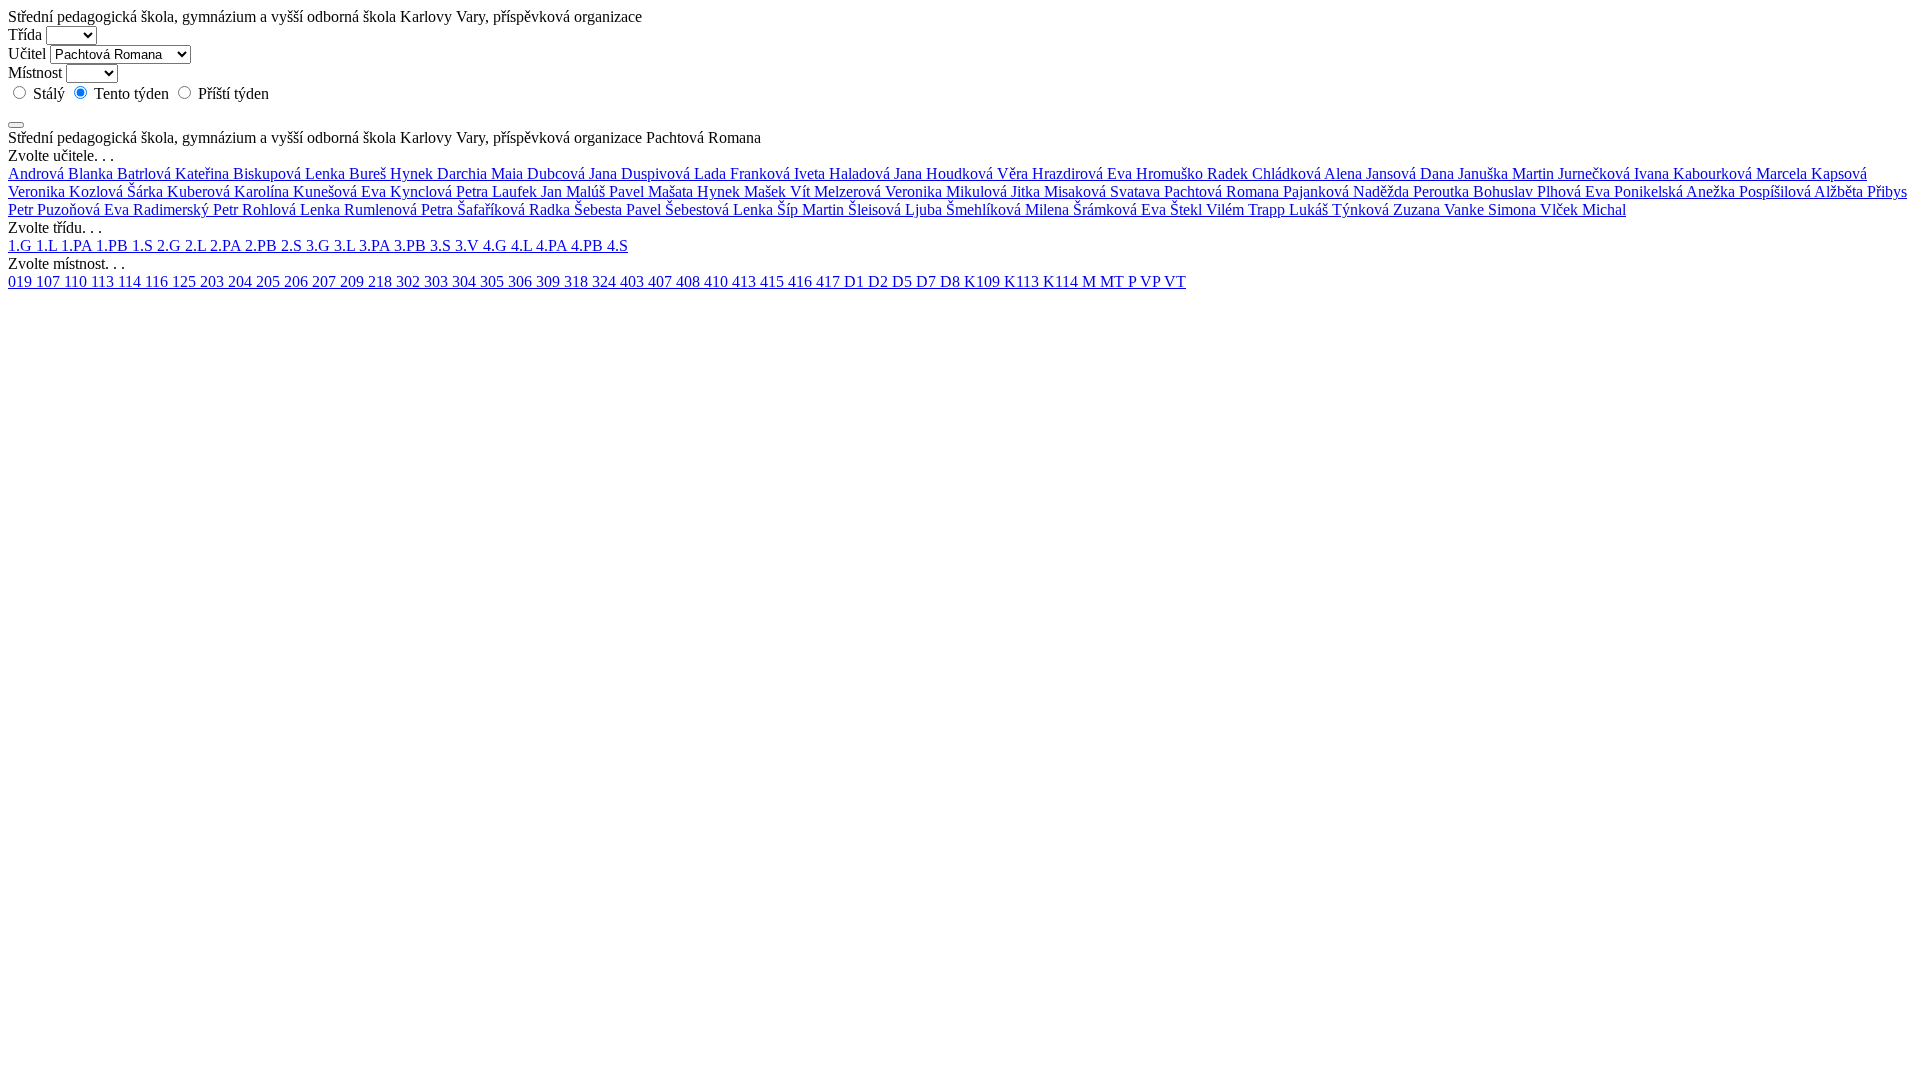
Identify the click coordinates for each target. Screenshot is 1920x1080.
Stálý (49, 93)
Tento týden (131, 93)
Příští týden (231, 93)
